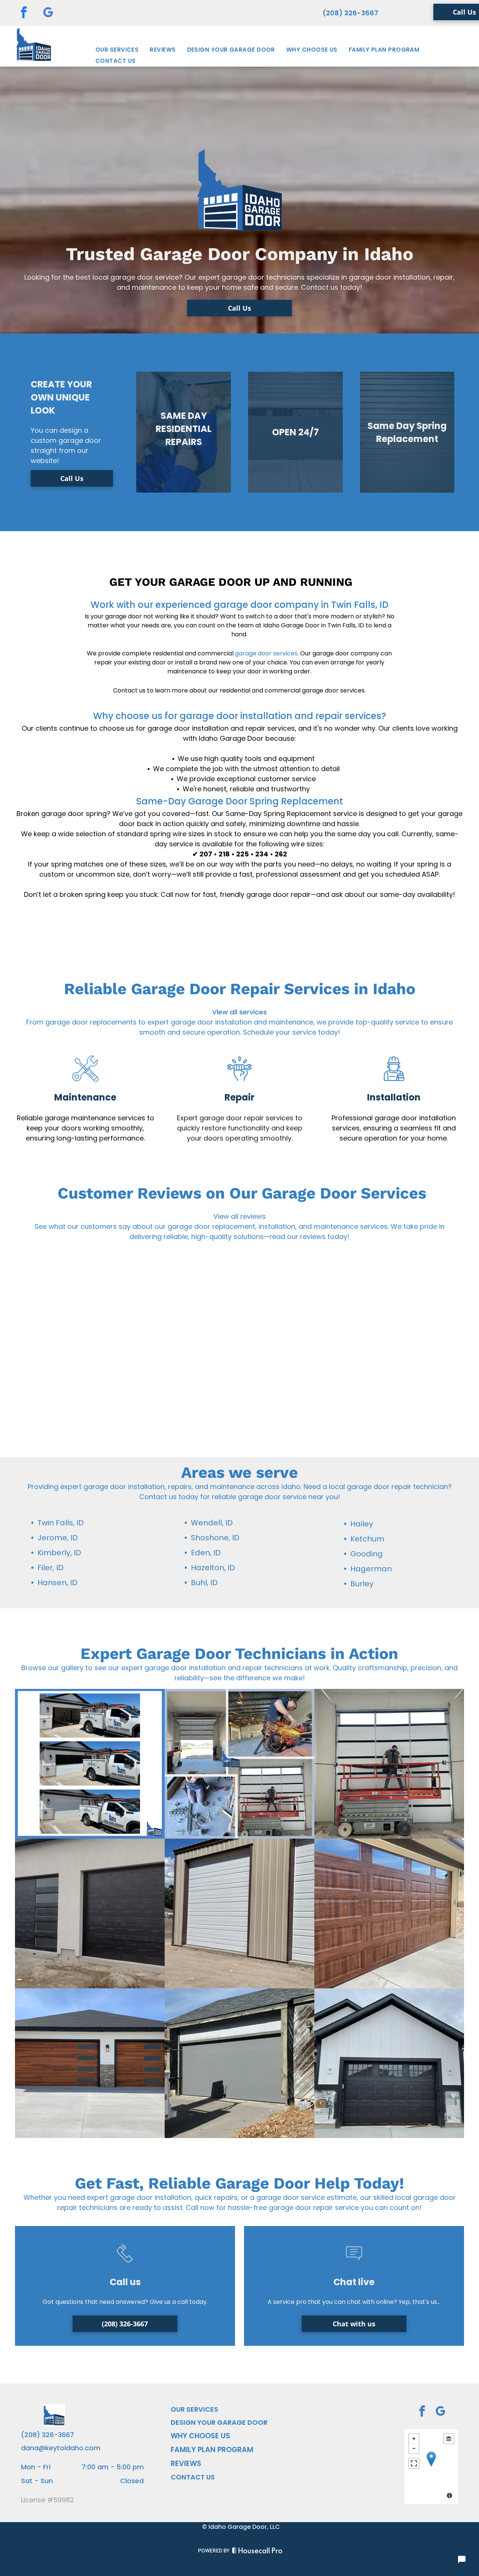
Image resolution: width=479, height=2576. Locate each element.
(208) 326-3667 (350, 13)
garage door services (266, 653)
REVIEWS (186, 2464)
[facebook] (24, 13)
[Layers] (449, 2439)
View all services (239, 1012)
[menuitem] (117, 50)
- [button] (414, 2448)
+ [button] (414, 2439)
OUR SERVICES (194, 2409)
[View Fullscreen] (414, 2463)
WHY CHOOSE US (200, 2436)
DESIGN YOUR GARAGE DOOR (219, 2422)
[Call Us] (125, 2264)
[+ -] (431, 2467)
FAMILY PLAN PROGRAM (212, 2450)
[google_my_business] (48, 13)
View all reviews (239, 1216)
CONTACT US (193, 2477)
